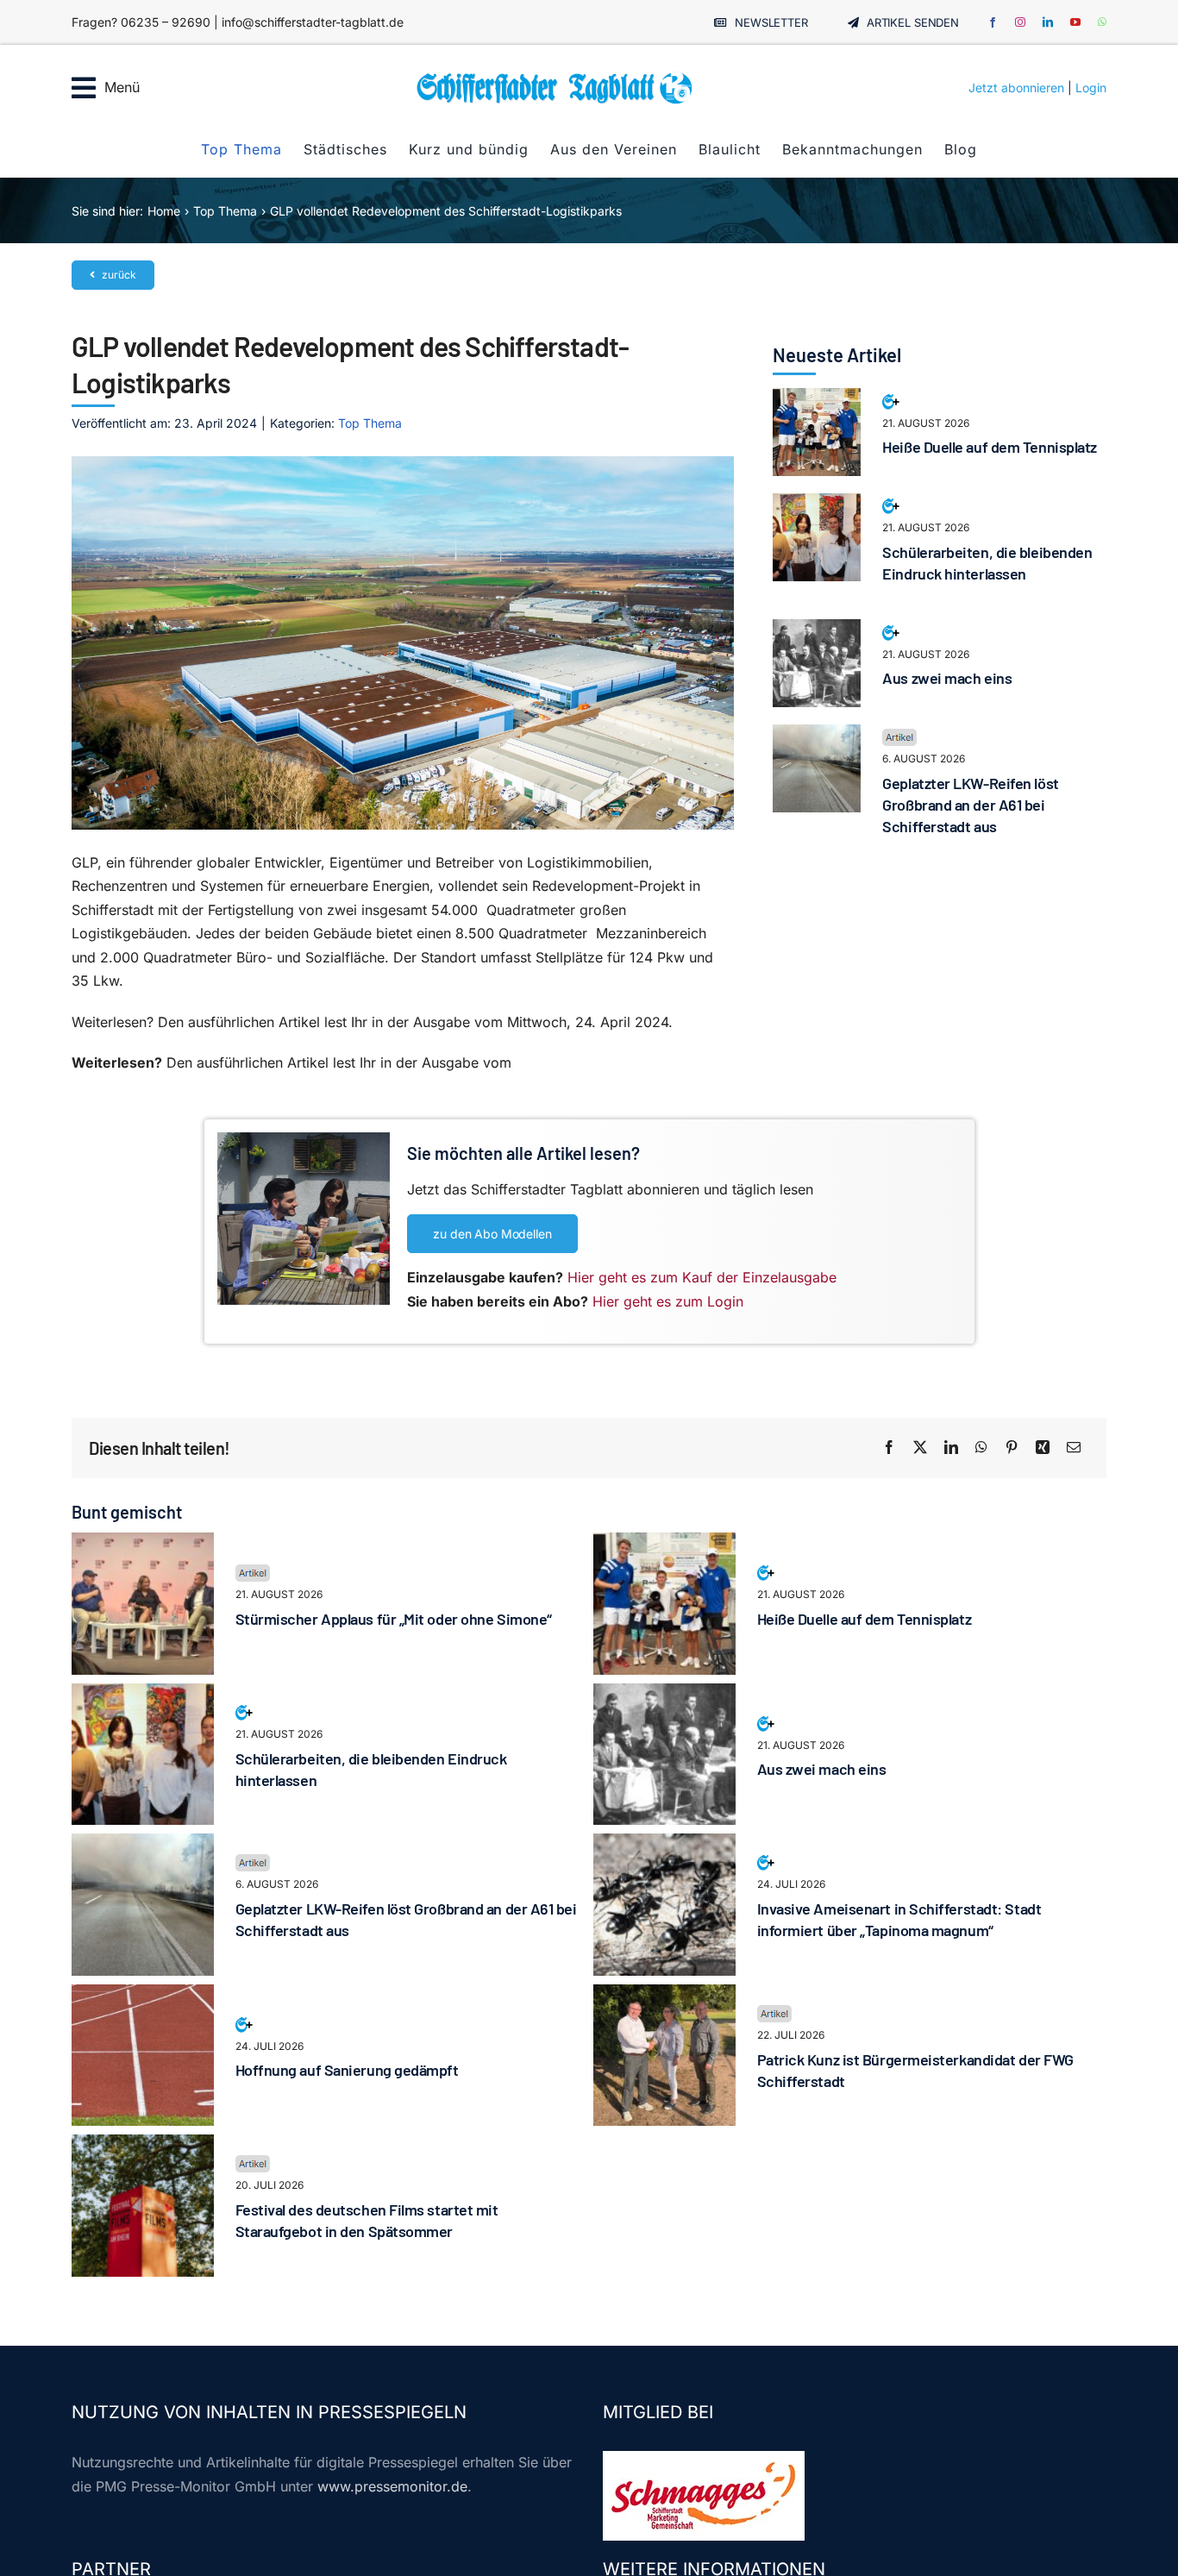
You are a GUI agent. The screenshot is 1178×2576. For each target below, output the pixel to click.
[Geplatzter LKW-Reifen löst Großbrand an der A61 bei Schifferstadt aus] (817, 736)
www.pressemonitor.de (392, 2486)
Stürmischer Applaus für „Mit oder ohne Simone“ (394, 1619)
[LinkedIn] (951, 1448)
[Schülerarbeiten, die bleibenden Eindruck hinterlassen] (817, 505)
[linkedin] (1048, 22)
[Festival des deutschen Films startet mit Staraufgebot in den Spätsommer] (143, 2146)
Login (1091, 88)
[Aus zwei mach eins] (817, 630)
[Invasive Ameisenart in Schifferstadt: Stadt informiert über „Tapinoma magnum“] (664, 1845)
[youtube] (1075, 22)
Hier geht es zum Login (668, 1301)
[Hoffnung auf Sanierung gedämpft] (143, 1996)
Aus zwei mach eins (947, 678)
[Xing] (1043, 1448)
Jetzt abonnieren (1016, 88)
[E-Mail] (1074, 1448)
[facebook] (993, 22)
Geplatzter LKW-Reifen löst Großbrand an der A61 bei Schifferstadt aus (970, 805)
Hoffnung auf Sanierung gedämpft (347, 2070)
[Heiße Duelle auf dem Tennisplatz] (817, 399)
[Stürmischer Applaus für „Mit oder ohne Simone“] (143, 1544)
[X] (920, 1448)
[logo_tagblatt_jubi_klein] (555, 78)
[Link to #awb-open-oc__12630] (84, 88)
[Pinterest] (1012, 1448)
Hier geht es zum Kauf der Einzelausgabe (702, 1277)
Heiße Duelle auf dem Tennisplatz (990, 447)
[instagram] (1020, 22)
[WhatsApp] (981, 1448)
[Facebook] (889, 1448)
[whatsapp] (1102, 22)
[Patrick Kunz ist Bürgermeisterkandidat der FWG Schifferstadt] (664, 1996)
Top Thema (370, 423)
